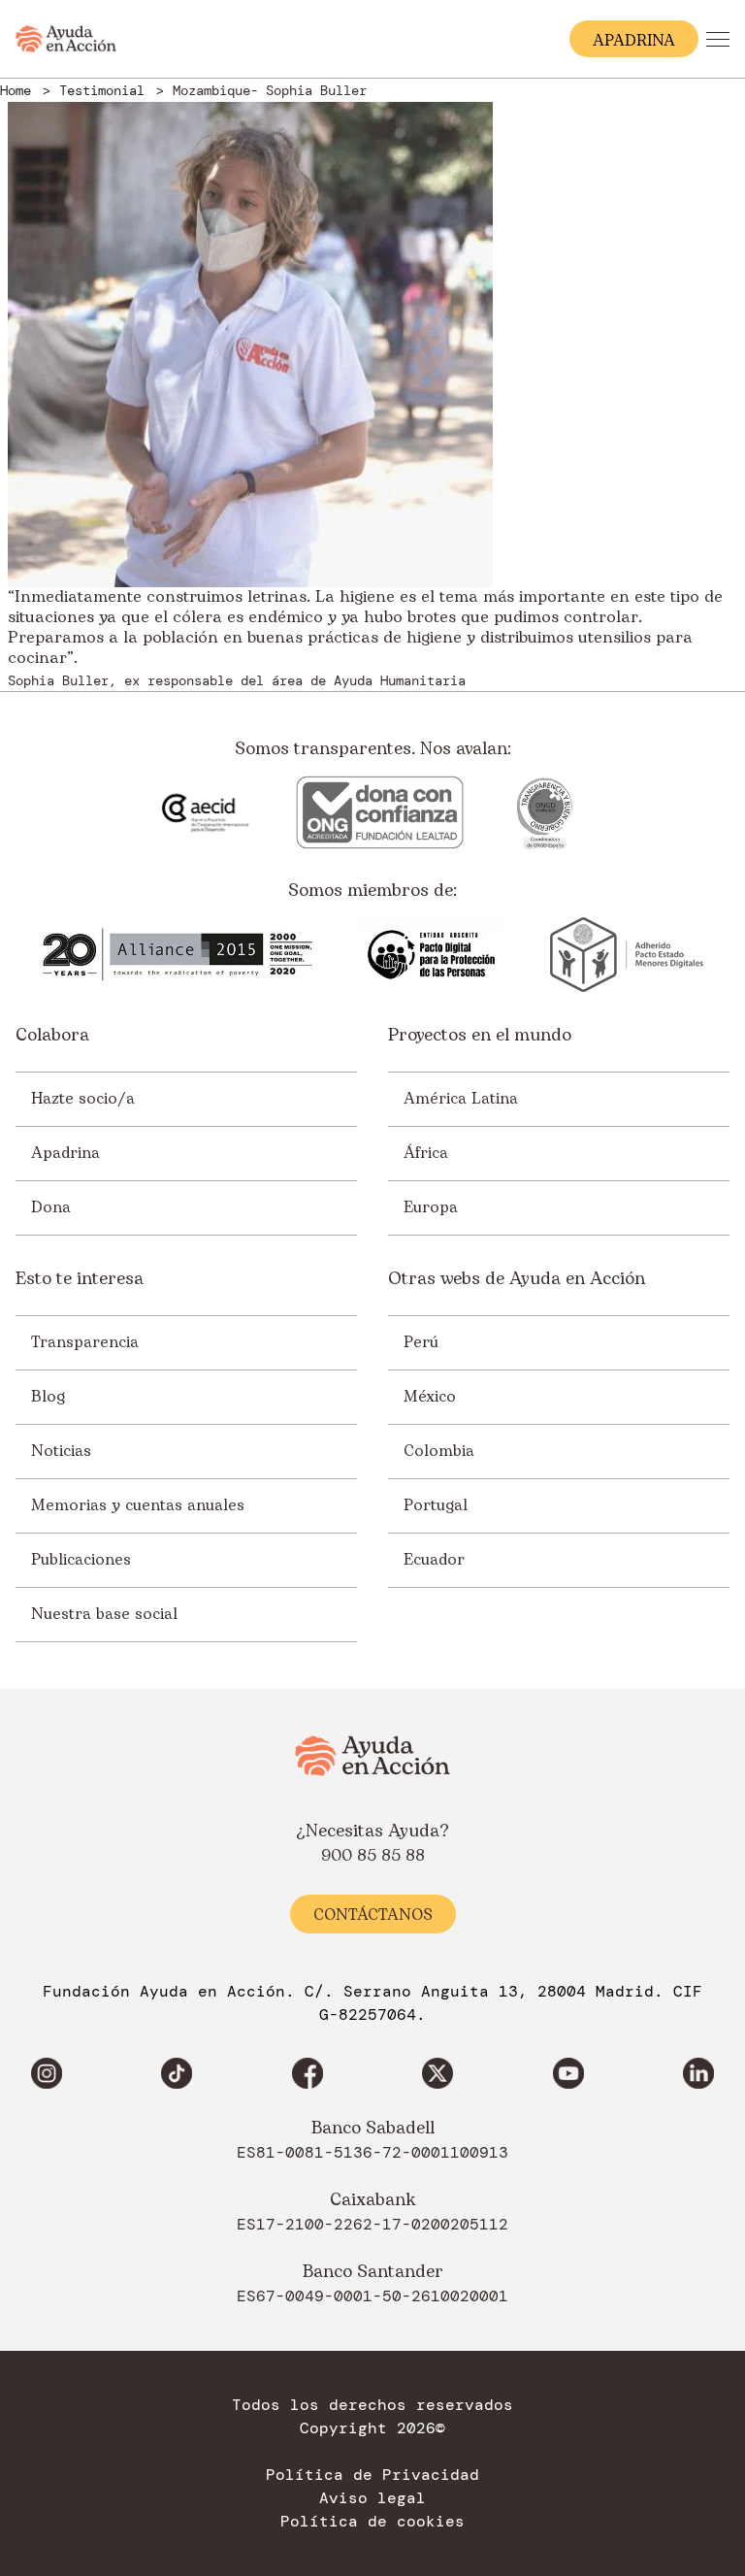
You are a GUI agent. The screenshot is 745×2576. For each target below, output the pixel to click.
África (426, 1153)
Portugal (436, 1505)
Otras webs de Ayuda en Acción (517, 1279)
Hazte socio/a (83, 1099)
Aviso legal (372, 2498)
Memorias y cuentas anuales (138, 1505)
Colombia (439, 1451)
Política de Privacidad (372, 2475)
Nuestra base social (104, 1614)
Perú (421, 1342)
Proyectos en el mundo (480, 1036)
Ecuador (434, 1560)
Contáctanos (373, 1915)
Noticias (61, 1451)
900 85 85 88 (373, 1856)
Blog (48, 1397)
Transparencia (85, 1342)
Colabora (52, 1036)
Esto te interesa (80, 1279)
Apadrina (65, 1153)
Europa (431, 1207)
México (430, 1397)
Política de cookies (372, 2522)
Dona (51, 1207)
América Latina (461, 1099)
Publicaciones (81, 1560)
